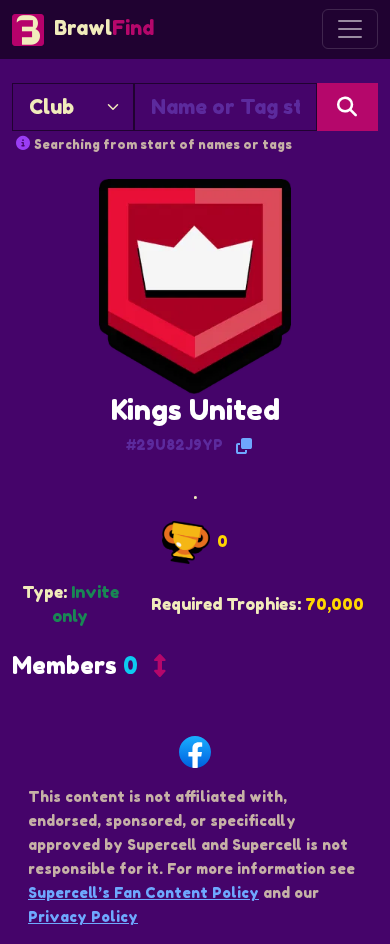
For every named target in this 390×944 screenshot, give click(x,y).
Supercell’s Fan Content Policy (143, 892)
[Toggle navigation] (350, 29)
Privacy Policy (83, 916)
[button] (89, 670)
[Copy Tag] (244, 446)
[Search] (347, 107)
